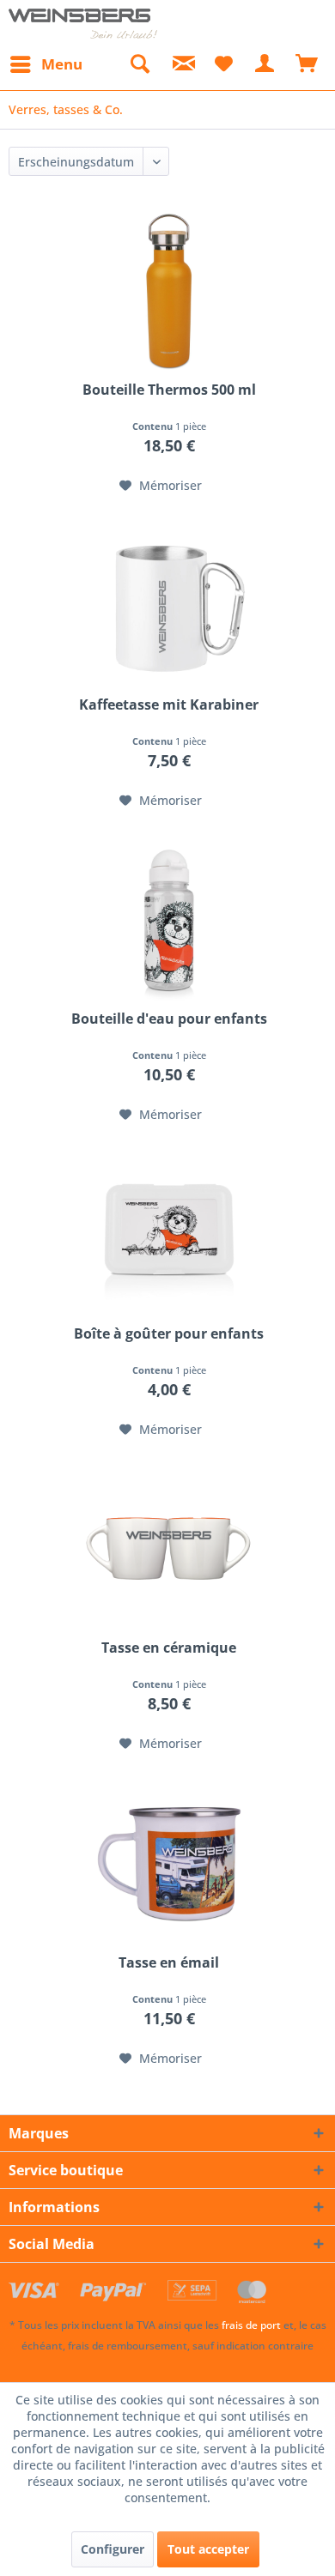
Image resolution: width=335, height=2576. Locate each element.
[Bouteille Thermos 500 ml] (169, 291)
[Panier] (308, 64)
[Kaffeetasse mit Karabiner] (169, 606)
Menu (62, 64)
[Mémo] (223, 64)
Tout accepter (208, 2549)
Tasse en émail (169, 1963)
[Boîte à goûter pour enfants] (169, 1235)
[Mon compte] (265, 64)
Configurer (113, 2549)
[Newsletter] (181, 64)
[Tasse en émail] (169, 1864)
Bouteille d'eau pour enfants (169, 1019)
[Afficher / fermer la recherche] (139, 64)
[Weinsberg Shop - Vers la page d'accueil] (83, 24)
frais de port (251, 2325)
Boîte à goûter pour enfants (169, 1334)
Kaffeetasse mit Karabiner (169, 705)
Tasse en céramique (169, 1648)
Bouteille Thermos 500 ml (169, 390)
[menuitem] (46, 64)
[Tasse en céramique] (169, 1549)
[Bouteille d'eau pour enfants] (169, 920)
